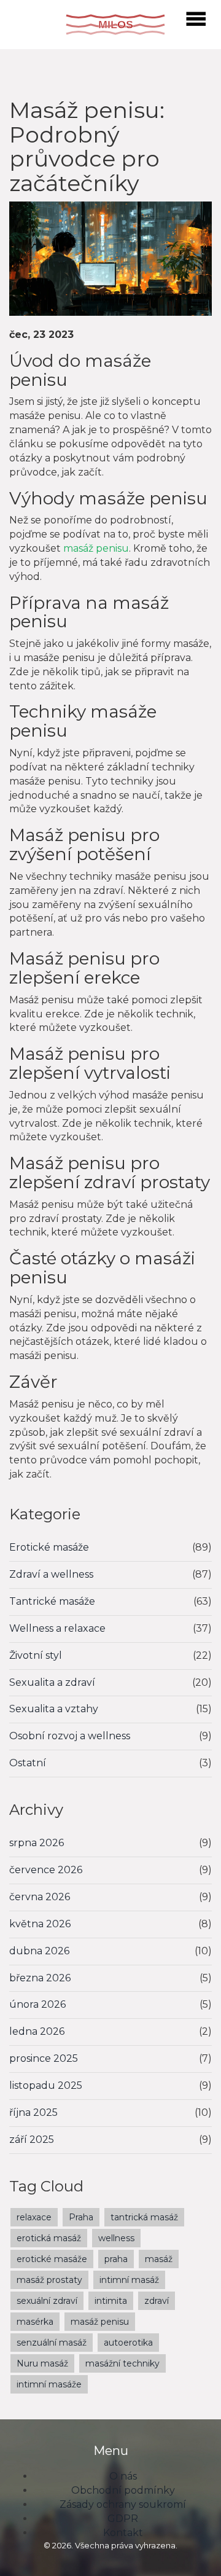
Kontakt (123, 2533)
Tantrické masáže (52, 1601)
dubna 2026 (39, 1951)
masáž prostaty (49, 2280)
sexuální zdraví (47, 2301)
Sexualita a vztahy (54, 1709)
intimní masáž (129, 2280)
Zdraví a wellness (51, 1574)
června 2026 (40, 1897)
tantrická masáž (144, 2217)
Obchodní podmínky (123, 2490)
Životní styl (36, 1655)
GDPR (123, 2519)
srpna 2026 (37, 1843)
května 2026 (40, 1924)
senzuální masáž (52, 2343)
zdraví (157, 2301)
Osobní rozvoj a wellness (70, 1736)
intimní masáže (49, 2384)
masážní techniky (122, 2363)
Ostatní (28, 1763)
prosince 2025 (44, 2058)
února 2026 (37, 2004)
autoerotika (128, 2343)
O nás (123, 2476)
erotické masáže (52, 2259)
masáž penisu (96, 548)
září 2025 (32, 2139)
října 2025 (33, 2112)
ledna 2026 (37, 2031)
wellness (116, 2238)
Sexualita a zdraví (52, 1682)
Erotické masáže (49, 1547)
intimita (111, 2301)
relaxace (34, 2217)
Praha (81, 2217)
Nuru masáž (42, 2363)
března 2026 (40, 1978)
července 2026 (46, 1870)
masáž (159, 2259)
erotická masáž (49, 2238)
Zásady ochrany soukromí (123, 2504)
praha (116, 2259)
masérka (35, 2322)
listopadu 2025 (46, 2085)
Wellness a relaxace (57, 1628)
